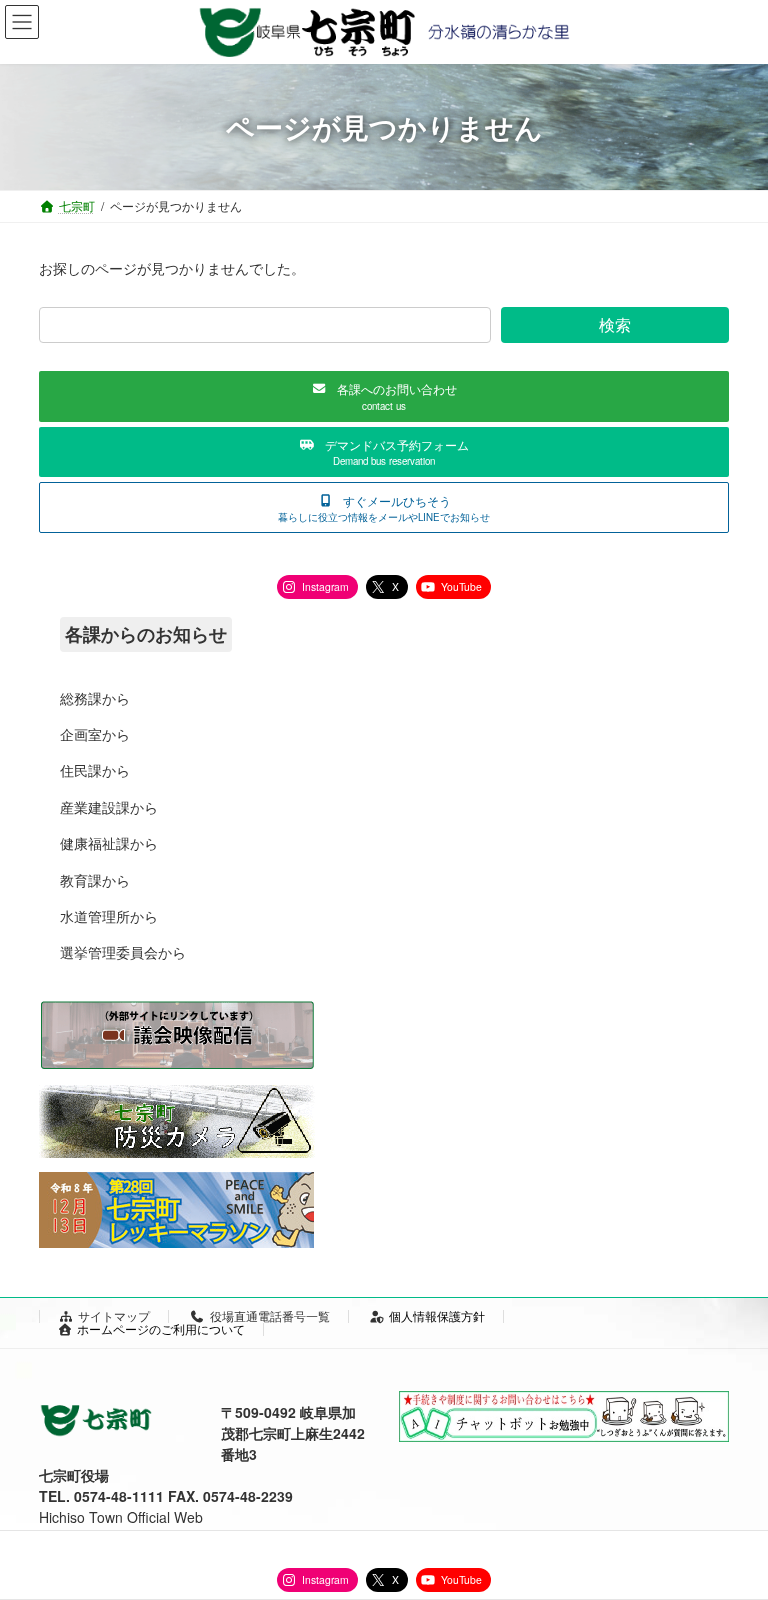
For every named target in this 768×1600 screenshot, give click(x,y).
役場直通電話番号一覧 (270, 1315)
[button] (384, 396)
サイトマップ (114, 1315)
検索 (615, 324)
